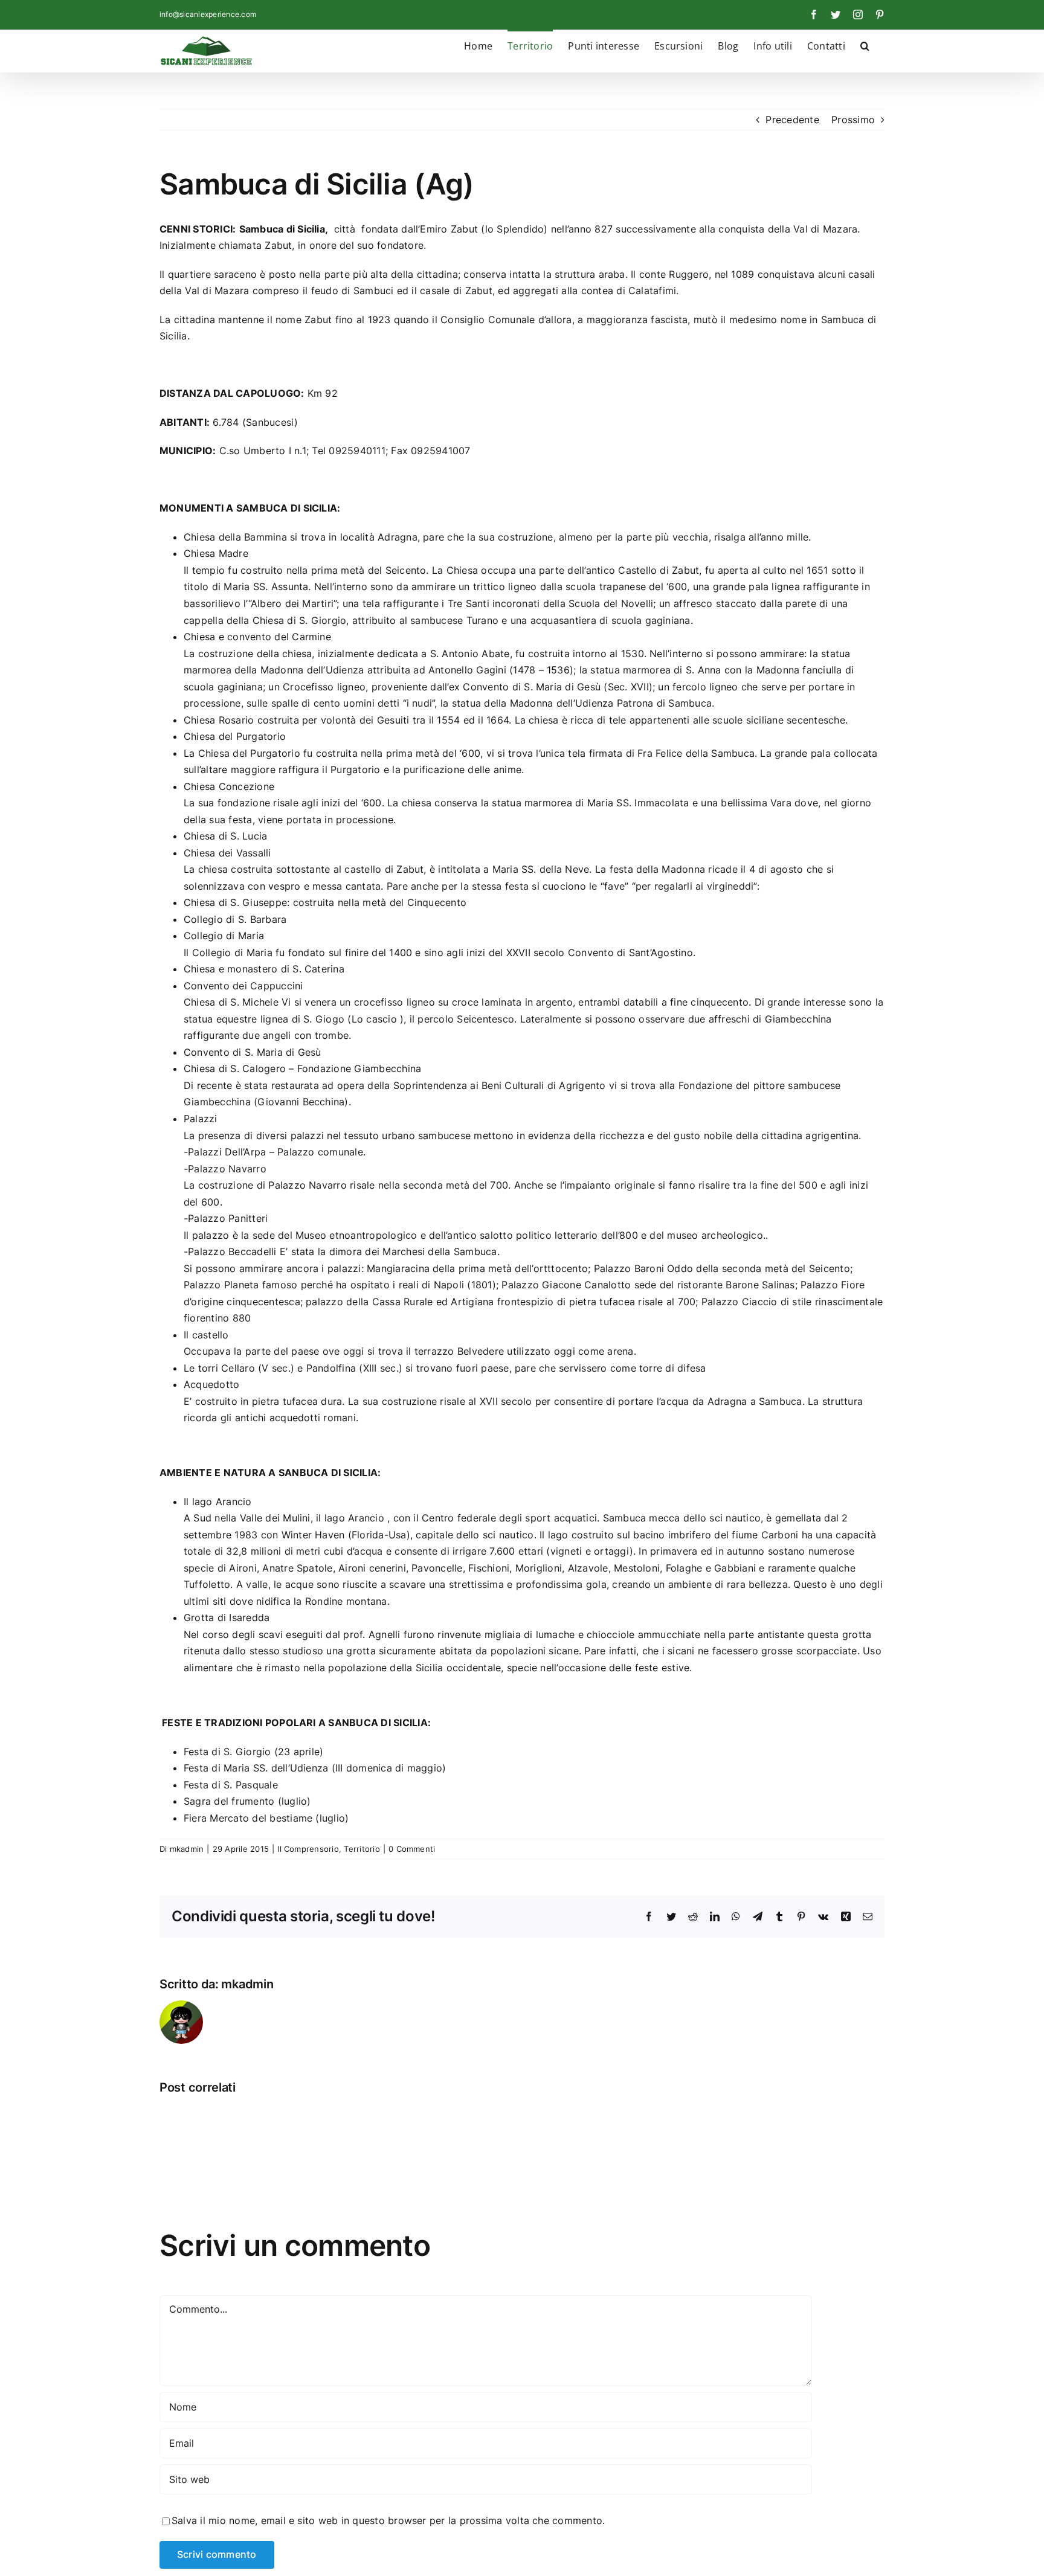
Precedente (792, 120)
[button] (865, 45)
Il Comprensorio (308, 1849)
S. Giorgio (247, 1752)
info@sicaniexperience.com (208, 14)
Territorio (362, 1849)
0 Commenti (412, 1849)
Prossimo (853, 120)
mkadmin (187, 1849)
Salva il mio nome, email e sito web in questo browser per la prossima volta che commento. (388, 2520)
